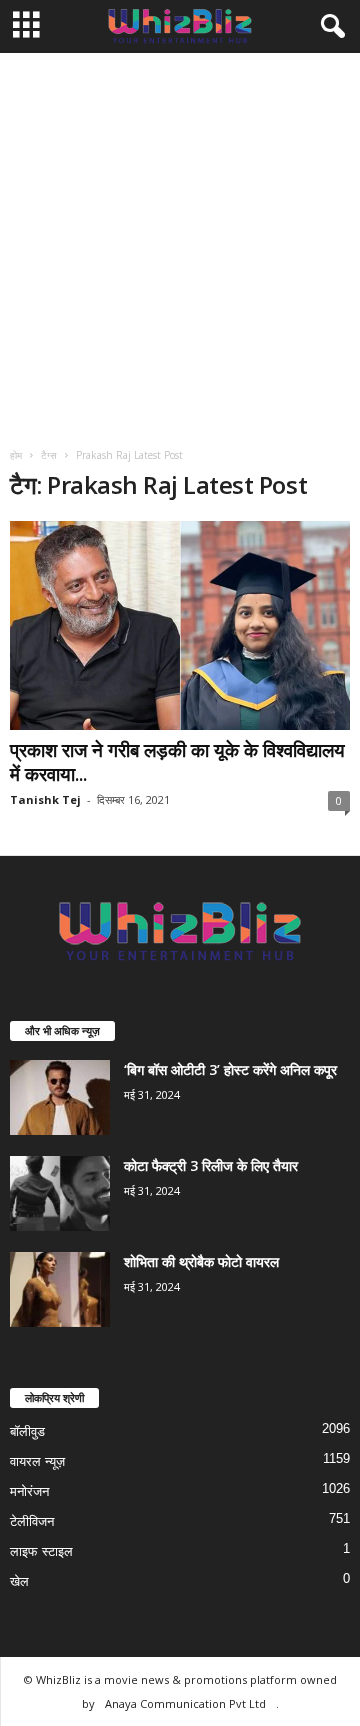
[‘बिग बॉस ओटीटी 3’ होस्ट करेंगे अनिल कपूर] (60, 1097)
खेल (19, 1581)
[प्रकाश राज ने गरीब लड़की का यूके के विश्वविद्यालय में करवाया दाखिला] (180, 625)
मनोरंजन (29, 1491)
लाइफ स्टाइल (41, 1551)
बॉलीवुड (27, 1431)
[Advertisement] (180, 243)
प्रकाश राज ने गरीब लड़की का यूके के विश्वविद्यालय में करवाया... (177, 762)
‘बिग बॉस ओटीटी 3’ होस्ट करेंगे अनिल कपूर (230, 1069)
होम (16, 455)
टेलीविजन (32, 1521)
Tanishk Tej (45, 799)
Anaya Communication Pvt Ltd (185, 1703)
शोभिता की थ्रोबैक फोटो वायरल (201, 1261)
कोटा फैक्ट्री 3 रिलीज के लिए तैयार (211, 1165)
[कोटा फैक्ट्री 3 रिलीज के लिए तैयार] (60, 1193)
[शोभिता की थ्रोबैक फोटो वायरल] (60, 1289)
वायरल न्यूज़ (37, 1461)
